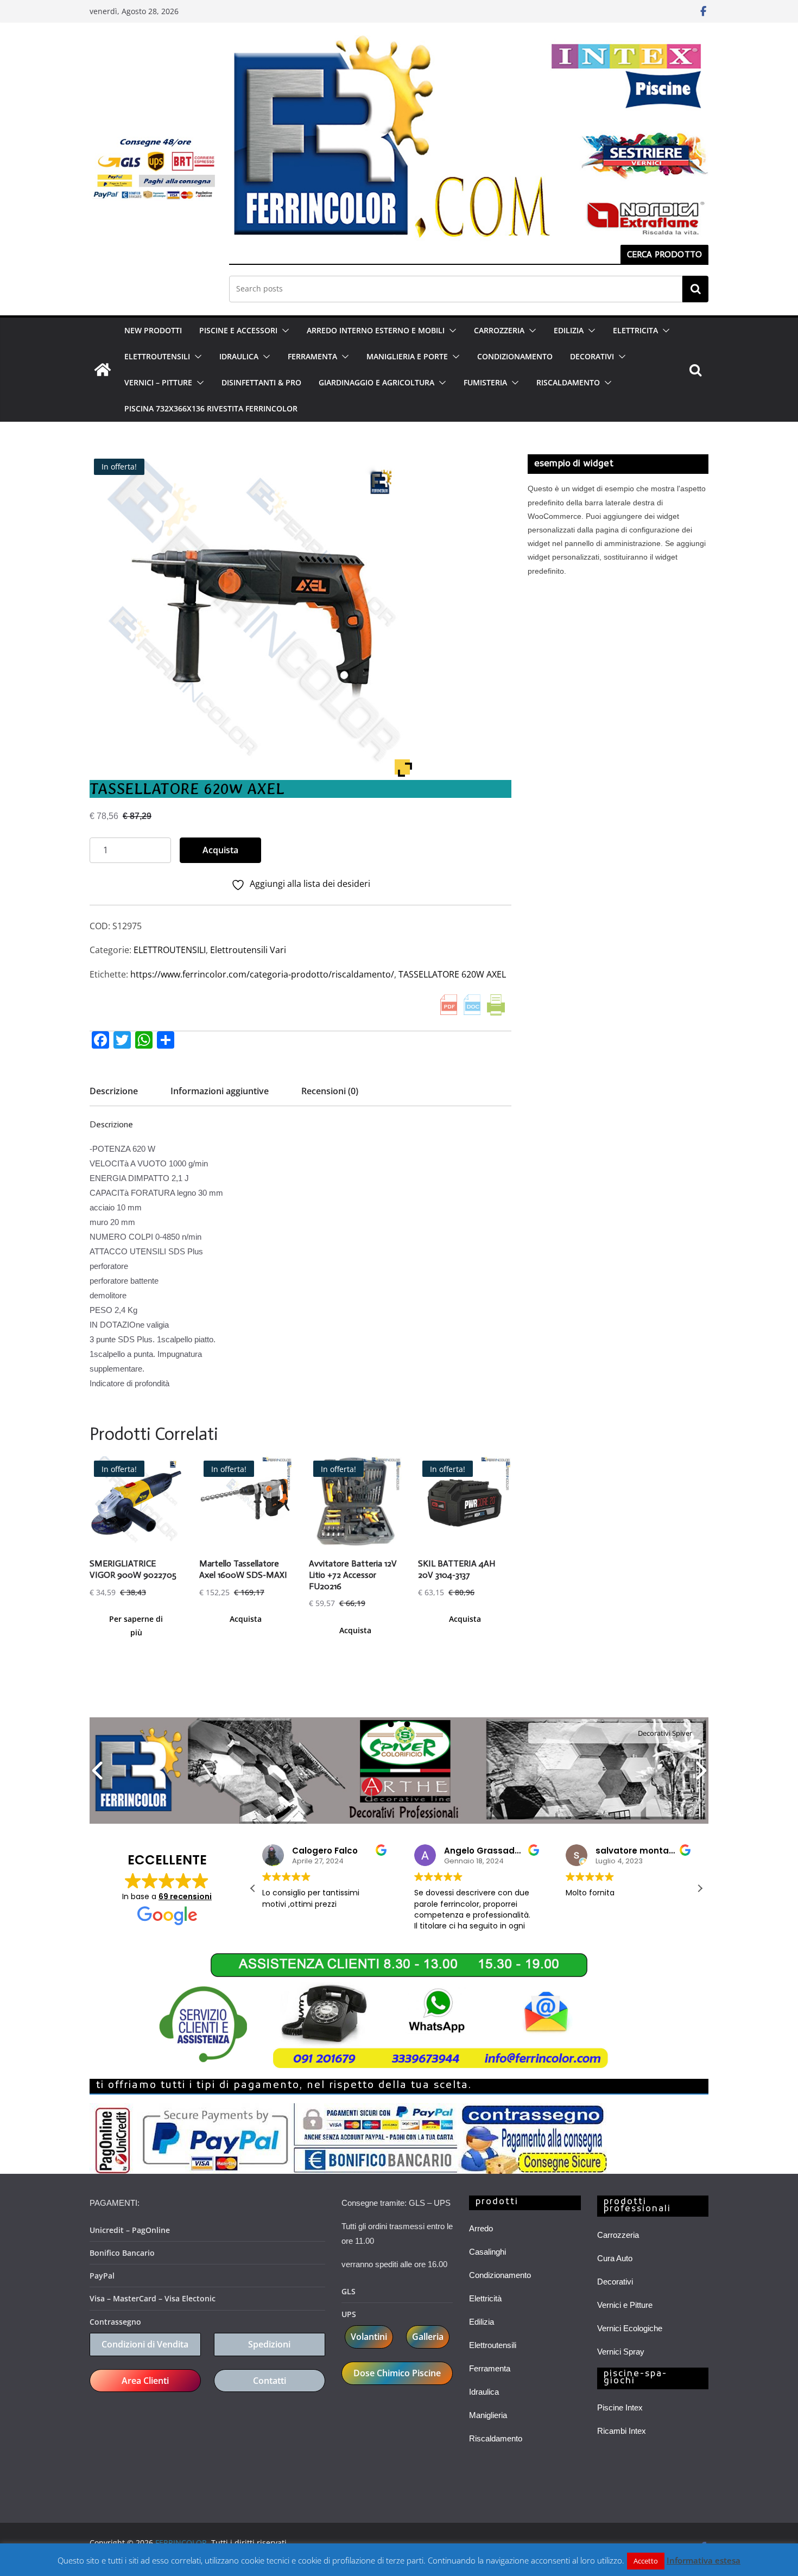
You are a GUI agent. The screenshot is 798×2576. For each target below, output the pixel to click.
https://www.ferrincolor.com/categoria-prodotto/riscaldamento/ (262, 974)
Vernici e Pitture (625, 2305)
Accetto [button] (646, 2561)
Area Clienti (145, 2381)
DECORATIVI (592, 356)
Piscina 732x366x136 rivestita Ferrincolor (211, 408)
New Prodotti (153, 330)
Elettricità (485, 2298)
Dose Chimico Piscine (397, 2373)
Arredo (481, 2228)
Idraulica (484, 2392)
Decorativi (615, 2282)
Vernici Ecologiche (630, 2328)
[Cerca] (695, 289)
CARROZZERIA (499, 330)
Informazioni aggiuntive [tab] (220, 1091)
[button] (283, 331)
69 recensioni (185, 1896)
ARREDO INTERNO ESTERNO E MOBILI (376, 330)
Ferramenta (490, 2368)
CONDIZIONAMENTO (515, 356)
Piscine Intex (620, 2407)
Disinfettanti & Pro (261, 382)
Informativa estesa (704, 2560)
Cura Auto (615, 2258)
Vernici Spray (621, 2352)
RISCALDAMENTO (568, 382)
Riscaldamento (496, 2438)
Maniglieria (488, 2415)
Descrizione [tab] (114, 1091)
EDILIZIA (569, 330)
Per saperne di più (136, 1626)
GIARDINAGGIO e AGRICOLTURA (376, 382)
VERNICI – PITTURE (158, 382)
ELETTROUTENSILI (157, 356)
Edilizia (482, 2322)
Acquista (220, 850)
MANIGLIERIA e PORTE (407, 356)
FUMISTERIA (485, 382)
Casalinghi (487, 2252)
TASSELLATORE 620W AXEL (452, 974)
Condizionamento (500, 2275)
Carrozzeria (618, 2235)
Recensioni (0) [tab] (330, 1091)
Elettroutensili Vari (248, 950)
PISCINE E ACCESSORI (238, 330)
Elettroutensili (493, 2345)
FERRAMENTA (312, 356)
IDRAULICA (239, 356)
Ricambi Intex (622, 2431)
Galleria (428, 2337)
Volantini (369, 2337)
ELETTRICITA (635, 330)
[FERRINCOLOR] (103, 370)
